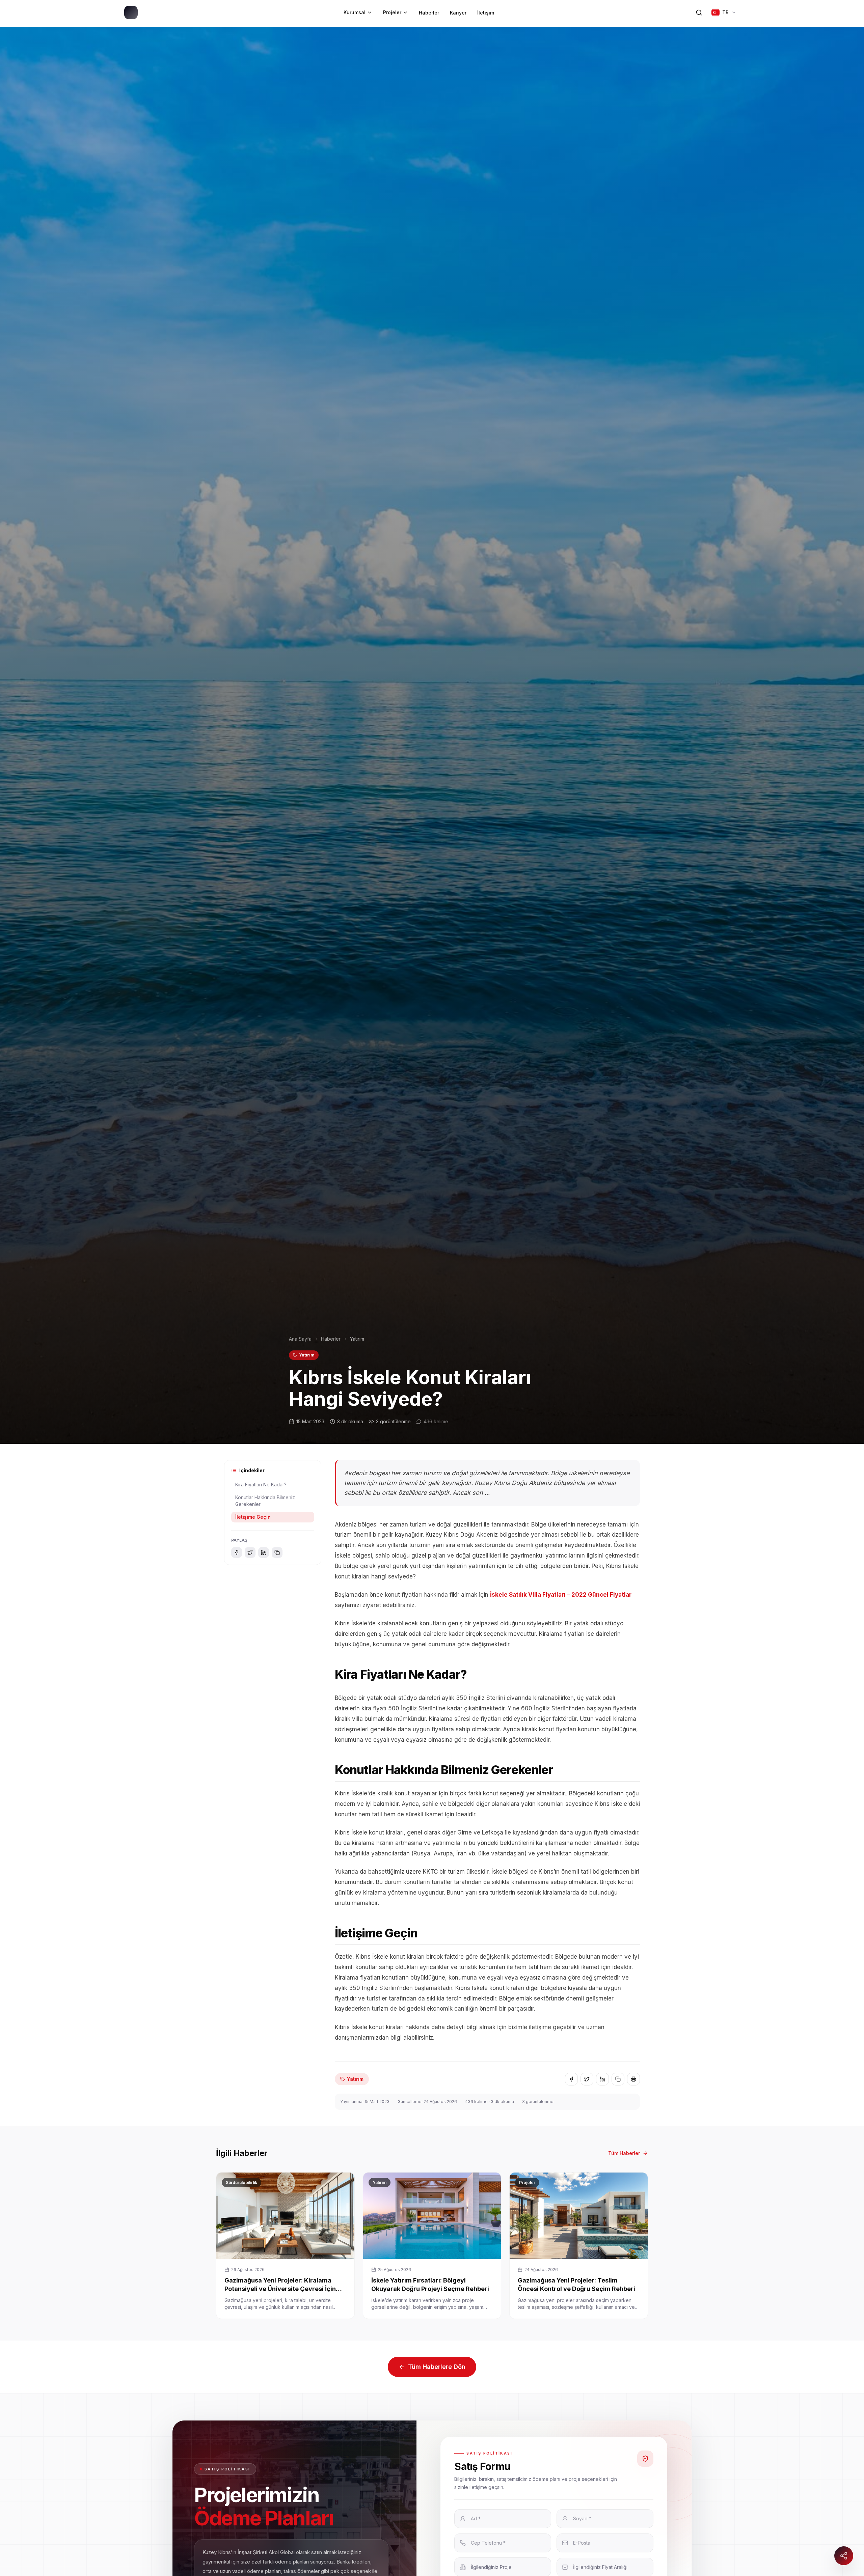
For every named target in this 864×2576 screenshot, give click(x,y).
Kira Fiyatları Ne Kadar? (261, 1485)
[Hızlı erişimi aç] (844, 2556)
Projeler (392, 12)
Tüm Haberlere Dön (437, 2367)
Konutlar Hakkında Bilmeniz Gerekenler (265, 1501)
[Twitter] (250, 1552)
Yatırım (307, 1355)
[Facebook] (237, 1552)
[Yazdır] (633, 2079)
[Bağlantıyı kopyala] (277, 1552)
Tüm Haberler (624, 2153)
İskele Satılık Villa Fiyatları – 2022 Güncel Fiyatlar (561, 1595)
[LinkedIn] (264, 1552)
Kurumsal (355, 12)
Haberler (429, 13)
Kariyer (458, 13)
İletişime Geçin (253, 1517)
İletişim (486, 13)
